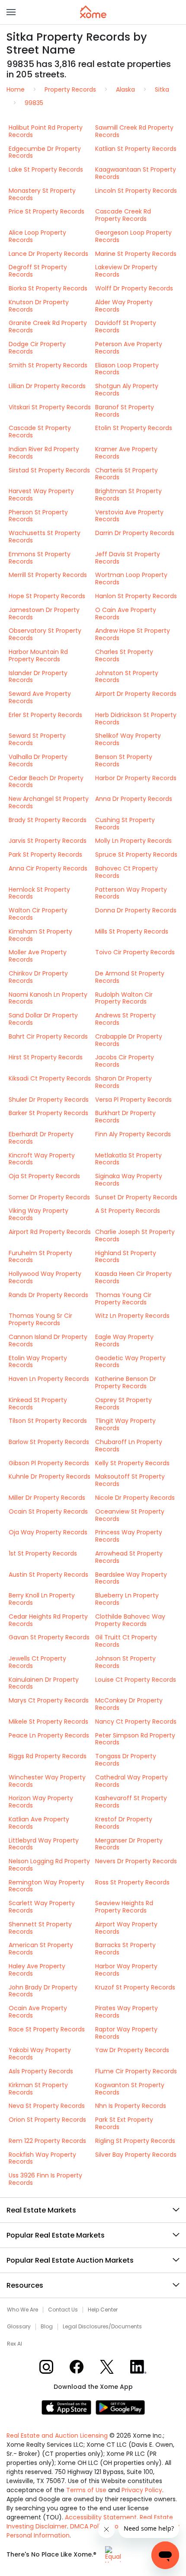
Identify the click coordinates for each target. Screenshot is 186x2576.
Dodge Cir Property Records (37, 348)
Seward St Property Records (37, 739)
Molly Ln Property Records (133, 841)
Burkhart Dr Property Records (125, 1117)
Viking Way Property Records (38, 1214)
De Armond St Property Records (130, 977)
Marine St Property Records (136, 254)
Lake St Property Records (46, 169)
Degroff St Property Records (38, 271)
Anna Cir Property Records (48, 868)
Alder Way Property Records (124, 306)
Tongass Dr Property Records (126, 1760)
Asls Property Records (41, 2071)
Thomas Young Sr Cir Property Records (40, 1319)
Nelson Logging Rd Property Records (49, 1865)
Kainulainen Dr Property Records (44, 1683)
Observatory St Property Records (45, 634)
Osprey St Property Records (123, 1404)
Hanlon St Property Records (136, 596)
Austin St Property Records (48, 1575)
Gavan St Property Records (49, 1637)
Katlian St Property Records (136, 149)
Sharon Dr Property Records (123, 1082)
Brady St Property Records (48, 820)
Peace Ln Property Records (49, 1735)
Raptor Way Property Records (126, 2033)
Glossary (19, 2327)
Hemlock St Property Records (39, 893)
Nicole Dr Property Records (135, 1498)
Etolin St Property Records (134, 428)
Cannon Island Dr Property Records (48, 1341)
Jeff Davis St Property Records (128, 558)
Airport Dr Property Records (136, 694)
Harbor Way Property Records (126, 1970)
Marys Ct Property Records (49, 1700)
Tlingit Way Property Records (125, 1424)
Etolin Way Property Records (38, 1362)
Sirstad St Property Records (49, 470)
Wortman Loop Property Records (131, 579)
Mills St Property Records (132, 931)
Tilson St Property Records (48, 1421)
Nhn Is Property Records (131, 2106)
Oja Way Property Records (48, 1532)
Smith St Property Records (48, 365)
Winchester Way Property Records (47, 1781)
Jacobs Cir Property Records (125, 1061)
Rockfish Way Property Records (42, 2158)
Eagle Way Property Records (124, 1341)
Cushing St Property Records (125, 824)
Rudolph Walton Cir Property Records (124, 998)
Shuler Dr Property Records (49, 1100)
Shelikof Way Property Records (128, 739)
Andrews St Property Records (125, 1019)
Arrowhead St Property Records (129, 1557)
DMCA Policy (89, 2526)
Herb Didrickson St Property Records (136, 719)
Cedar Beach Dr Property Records (46, 782)
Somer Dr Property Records (49, 1197)
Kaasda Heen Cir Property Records (133, 1277)
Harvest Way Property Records (41, 495)
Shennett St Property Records (40, 1928)
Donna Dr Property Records (136, 910)
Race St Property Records (47, 2029)
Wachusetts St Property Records (45, 537)
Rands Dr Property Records (48, 1295)
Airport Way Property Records (126, 1928)
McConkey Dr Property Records (129, 1704)
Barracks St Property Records (125, 1949)
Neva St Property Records (47, 2106)
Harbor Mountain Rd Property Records (38, 655)
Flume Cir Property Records (136, 2071)
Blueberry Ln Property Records (127, 1599)
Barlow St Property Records (49, 1442)
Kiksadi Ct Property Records (50, 1078)
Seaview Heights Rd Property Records (124, 1907)
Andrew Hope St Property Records (133, 634)
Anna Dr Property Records (134, 799)
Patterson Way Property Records (131, 893)
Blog (47, 2327)
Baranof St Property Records (125, 411)
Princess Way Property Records (129, 1536)
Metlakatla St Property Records (128, 1159)
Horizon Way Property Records (41, 1802)
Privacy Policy (142, 2490)
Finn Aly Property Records (133, 1134)
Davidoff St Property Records (126, 327)
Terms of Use (86, 2490)
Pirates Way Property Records (127, 2012)
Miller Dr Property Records (47, 1498)
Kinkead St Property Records (38, 1404)
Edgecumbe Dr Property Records (45, 152)
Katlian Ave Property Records (39, 1823)
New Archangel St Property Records (49, 802)
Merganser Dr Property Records (129, 1844)
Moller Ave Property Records (38, 956)
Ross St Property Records (132, 1882)
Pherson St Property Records (38, 516)
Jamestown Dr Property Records (44, 614)
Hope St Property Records (47, 596)
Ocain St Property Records (48, 1511)
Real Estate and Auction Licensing (57, 2436)
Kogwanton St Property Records (130, 2089)
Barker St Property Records (48, 1113)
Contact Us (63, 2310)
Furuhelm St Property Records (40, 1257)
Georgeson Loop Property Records (133, 236)
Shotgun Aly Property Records (127, 390)
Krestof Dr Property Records (124, 1823)
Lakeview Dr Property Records (126, 271)
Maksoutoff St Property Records (130, 1480)
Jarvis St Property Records (48, 841)
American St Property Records (41, 1949)
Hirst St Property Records (46, 1057)
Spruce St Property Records (136, 854)
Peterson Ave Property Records (129, 348)
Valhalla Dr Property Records (38, 760)
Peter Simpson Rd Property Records (135, 1739)
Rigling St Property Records (135, 2141)
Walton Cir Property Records (38, 914)
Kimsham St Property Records (40, 935)
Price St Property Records (46, 211)
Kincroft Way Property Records (42, 1159)
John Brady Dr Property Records (43, 1991)
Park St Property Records (45, 854)
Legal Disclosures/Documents (102, 2327)
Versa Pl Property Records (133, 1100)
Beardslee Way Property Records (131, 1578)
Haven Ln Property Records (49, 1379)
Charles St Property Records (124, 655)
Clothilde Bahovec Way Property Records (130, 1620)
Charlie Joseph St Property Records (135, 1235)
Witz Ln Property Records (132, 1316)
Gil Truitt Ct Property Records (126, 1641)
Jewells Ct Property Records (37, 1662)
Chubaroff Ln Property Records (129, 1446)
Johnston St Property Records (127, 677)
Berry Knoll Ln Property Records (42, 1599)
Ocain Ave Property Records (38, 2012)
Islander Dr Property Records (38, 677)
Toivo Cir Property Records (135, 952)
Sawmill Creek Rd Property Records (134, 131)
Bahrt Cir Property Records (48, 1036)
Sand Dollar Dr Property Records (43, 1019)
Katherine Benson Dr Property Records (126, 1382)
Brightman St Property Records (128, 495)
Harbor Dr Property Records (136, 778)
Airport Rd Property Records (50, 1232)
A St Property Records (128, 1211)
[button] (11, 12)
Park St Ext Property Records (124, 2123)
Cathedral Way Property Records (131, 1781)
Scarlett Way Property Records (42, 1907)
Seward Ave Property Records (40, 697)
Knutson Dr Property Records (39, 306)
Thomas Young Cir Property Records (123, 1299)
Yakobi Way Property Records (40, 2054)
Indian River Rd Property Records (44, 453)
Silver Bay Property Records (136, 2155)
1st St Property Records (43, 1553)
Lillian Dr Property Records (47, 386)
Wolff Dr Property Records (134, 288)
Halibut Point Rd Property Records (46, 131)
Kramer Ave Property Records (126, 453)
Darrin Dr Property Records (135, 533)
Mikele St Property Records (48, 1722)
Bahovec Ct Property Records (127, 872)
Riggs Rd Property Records (48, 1756)
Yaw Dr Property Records (132, 2050)
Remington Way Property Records (46, 1886)
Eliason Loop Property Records (127, 369)
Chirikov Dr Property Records (38, 977)
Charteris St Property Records (127, 474)
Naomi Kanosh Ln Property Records (48, 998)
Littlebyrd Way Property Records (44, 1844)
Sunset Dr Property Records (136, 1197)
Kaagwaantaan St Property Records (136, 173)
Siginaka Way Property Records (129, 1180)
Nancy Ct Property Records (136, 1722)
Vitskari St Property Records (50, 407)
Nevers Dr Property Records (136, 1861)
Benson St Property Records (124, 760)
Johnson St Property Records (125, 1662)
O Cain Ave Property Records (126, 614)
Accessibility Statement (101, 2517)
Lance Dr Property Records (48, 254)
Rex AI (14, 2344)
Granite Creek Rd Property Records (48, 327)
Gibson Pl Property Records (49, 1463)
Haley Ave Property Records (37, 1970)
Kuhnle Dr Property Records (50, 1476)
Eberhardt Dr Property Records (41, 1138)
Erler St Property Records (45, 715)
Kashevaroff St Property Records (131, 1802)
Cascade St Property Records (40, 432)
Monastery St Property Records (42, 194)
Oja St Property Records (44, 1176)
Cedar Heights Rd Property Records (48, 1620)
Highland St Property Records (126, 1257)
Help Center (103, 2310)
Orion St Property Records (47, 2120)
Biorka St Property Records (48, 288)
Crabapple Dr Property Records (129, 1040)
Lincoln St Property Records (136, 191)
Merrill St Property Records (48, 575)
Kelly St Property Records (132, 1463)
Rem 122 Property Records (47, 2141)
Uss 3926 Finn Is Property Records (45, 2179)
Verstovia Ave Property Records (129, 516)
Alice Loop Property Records (37, 236)
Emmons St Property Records (40, 558)
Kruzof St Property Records (135, 1987)
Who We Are (22, 2310)
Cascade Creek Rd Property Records (123, 215)
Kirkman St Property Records (38, 2089)
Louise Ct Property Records (136, 1680)
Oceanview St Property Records (130, 1515)
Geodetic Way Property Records (130, 1362)
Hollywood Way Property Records (45, 1277)
